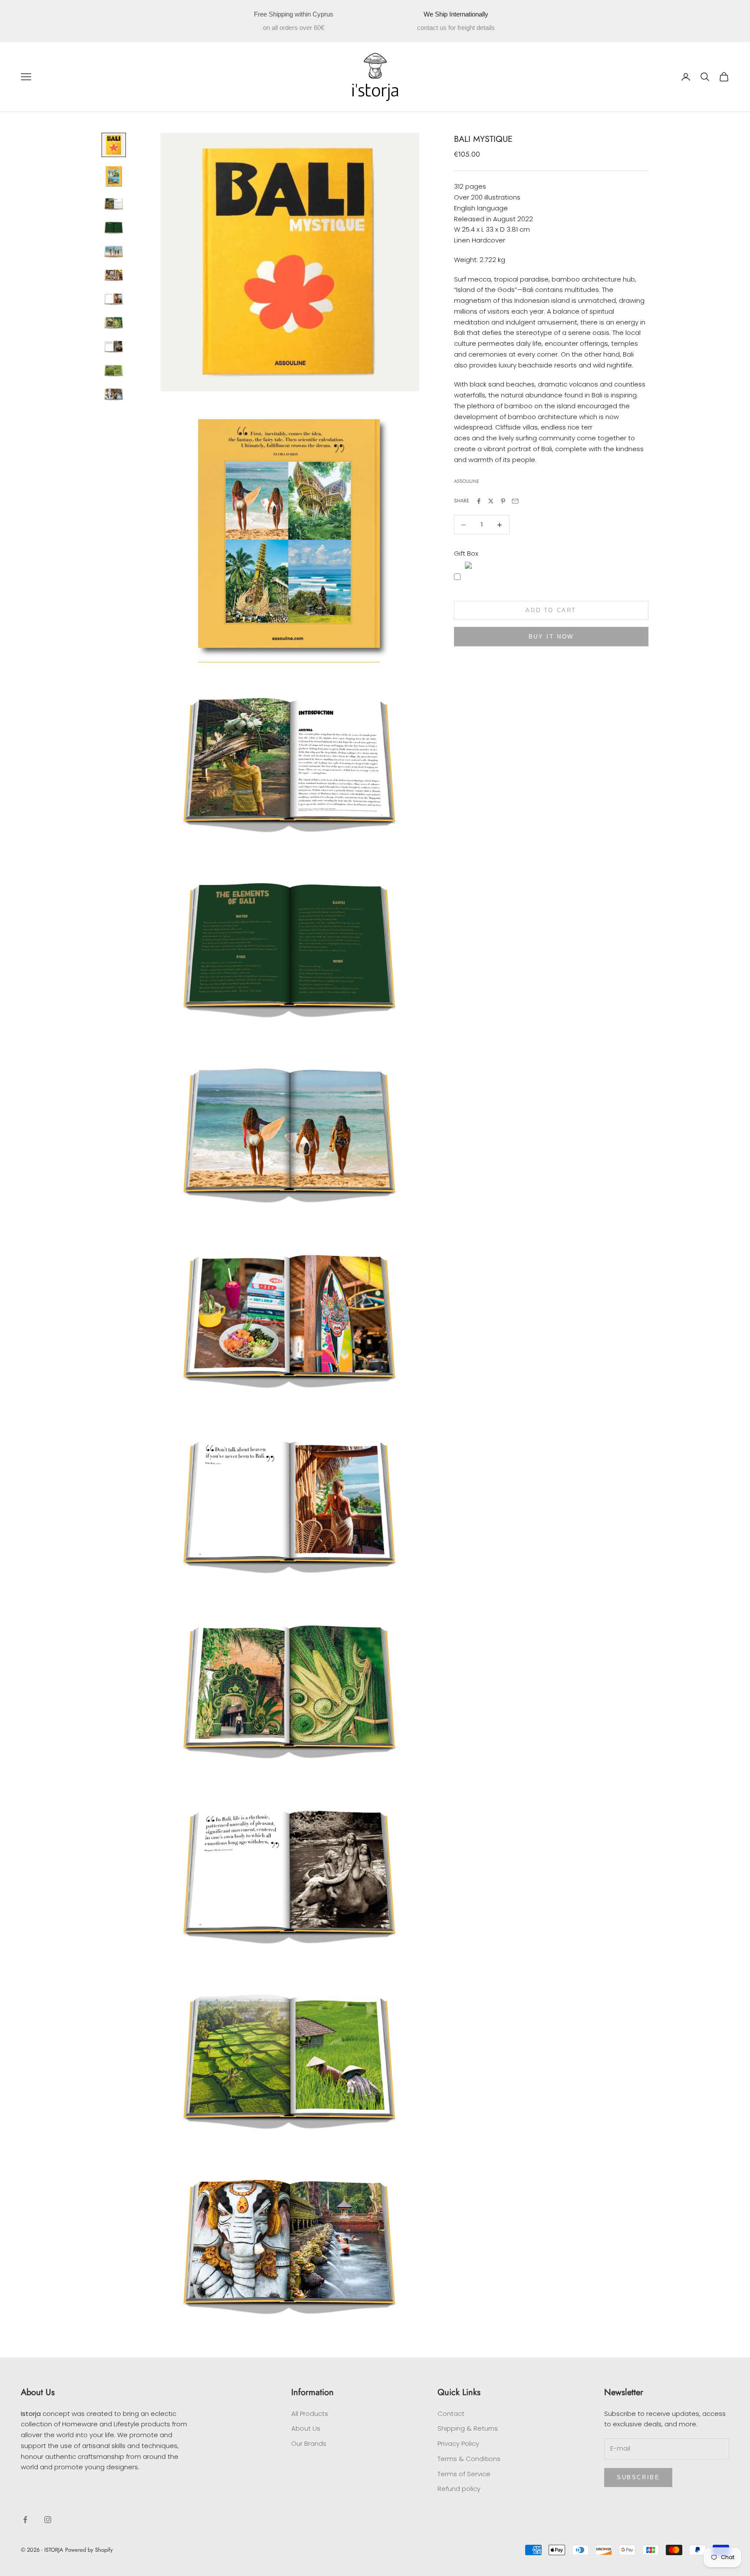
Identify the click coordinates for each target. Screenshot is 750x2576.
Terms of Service (464, 2474)
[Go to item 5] (114, 251)
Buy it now (551, 637)
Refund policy (459, 2489)
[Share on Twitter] (491, 501)
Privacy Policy (458, 2443)
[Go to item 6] (114, 275)
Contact (451, 2414)
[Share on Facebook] (479, 501)
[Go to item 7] (114, 299)
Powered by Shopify (89, 2550)
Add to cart (551, 611)
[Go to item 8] (114, 323)
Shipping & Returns (468, 2428)
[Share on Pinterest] (503, 501)
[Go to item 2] (114, 176)
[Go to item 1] (114, 145)
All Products (310, 2414)
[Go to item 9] (114, 346)
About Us (306, 2428)
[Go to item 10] (114, 370)
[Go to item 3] (114, 204)
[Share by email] (515, 501)
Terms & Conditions (469, 2459)
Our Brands (309, 2443)
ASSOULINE (467, 482)
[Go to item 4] (114, 228)
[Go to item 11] (114, 394)
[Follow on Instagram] (48, 2520)
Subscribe (638, 2477)
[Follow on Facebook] (25, 2520)
